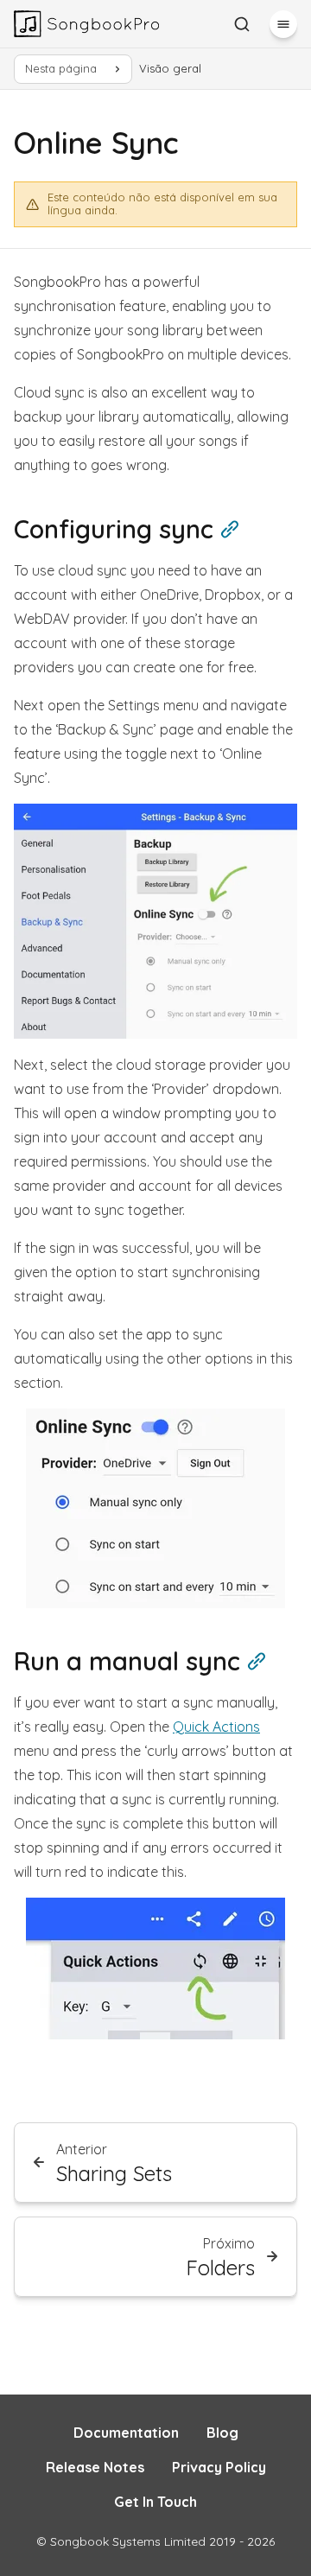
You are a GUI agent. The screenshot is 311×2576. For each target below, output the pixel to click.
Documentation (126, 2433)
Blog (222, 2433)
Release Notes (95, 2467)
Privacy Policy (219, 2467)
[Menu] (283, 24)
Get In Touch (155, 2502)
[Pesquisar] (242, 24)
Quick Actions (216, 1727)
